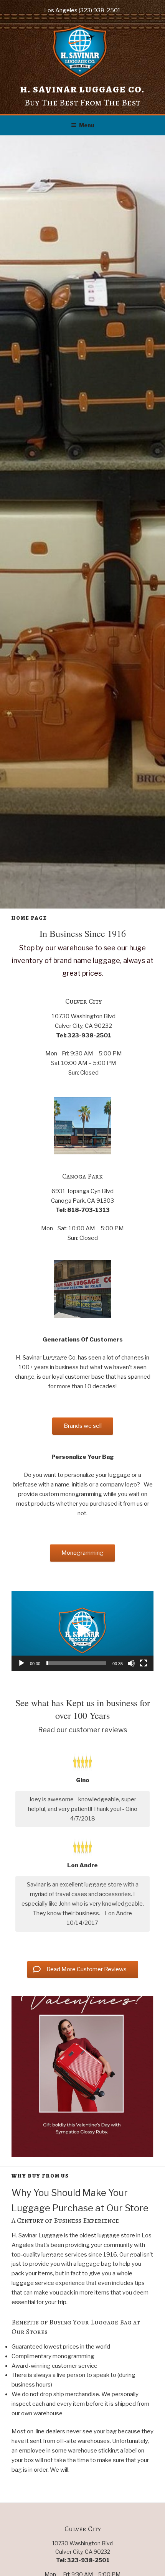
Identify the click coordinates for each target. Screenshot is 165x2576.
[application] (82, 1631)
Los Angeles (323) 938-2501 (82, 10)
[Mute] (131, 1663)
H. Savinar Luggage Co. (82, 89)
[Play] (21, 1663)
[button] (82, 1631)
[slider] (76, 1663)
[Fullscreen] (144, 1663)
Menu (87, 125)
